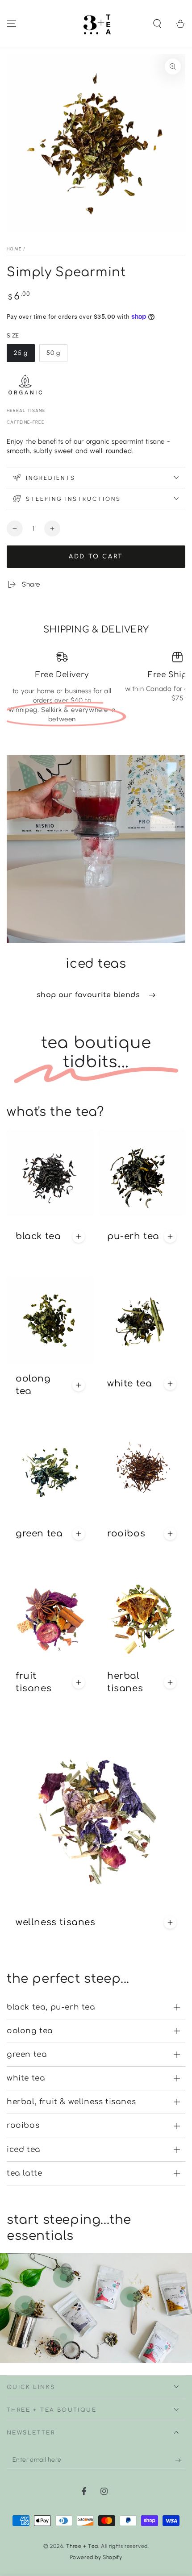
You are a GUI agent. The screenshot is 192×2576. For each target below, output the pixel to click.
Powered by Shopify (96, 2557)
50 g (57, 356)
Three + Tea (82, 2546)
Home (14, 249)
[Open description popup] (79, 1236)
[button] (157, 24)
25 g (24, 356)
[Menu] (12, 24)
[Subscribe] (180, 2460)
